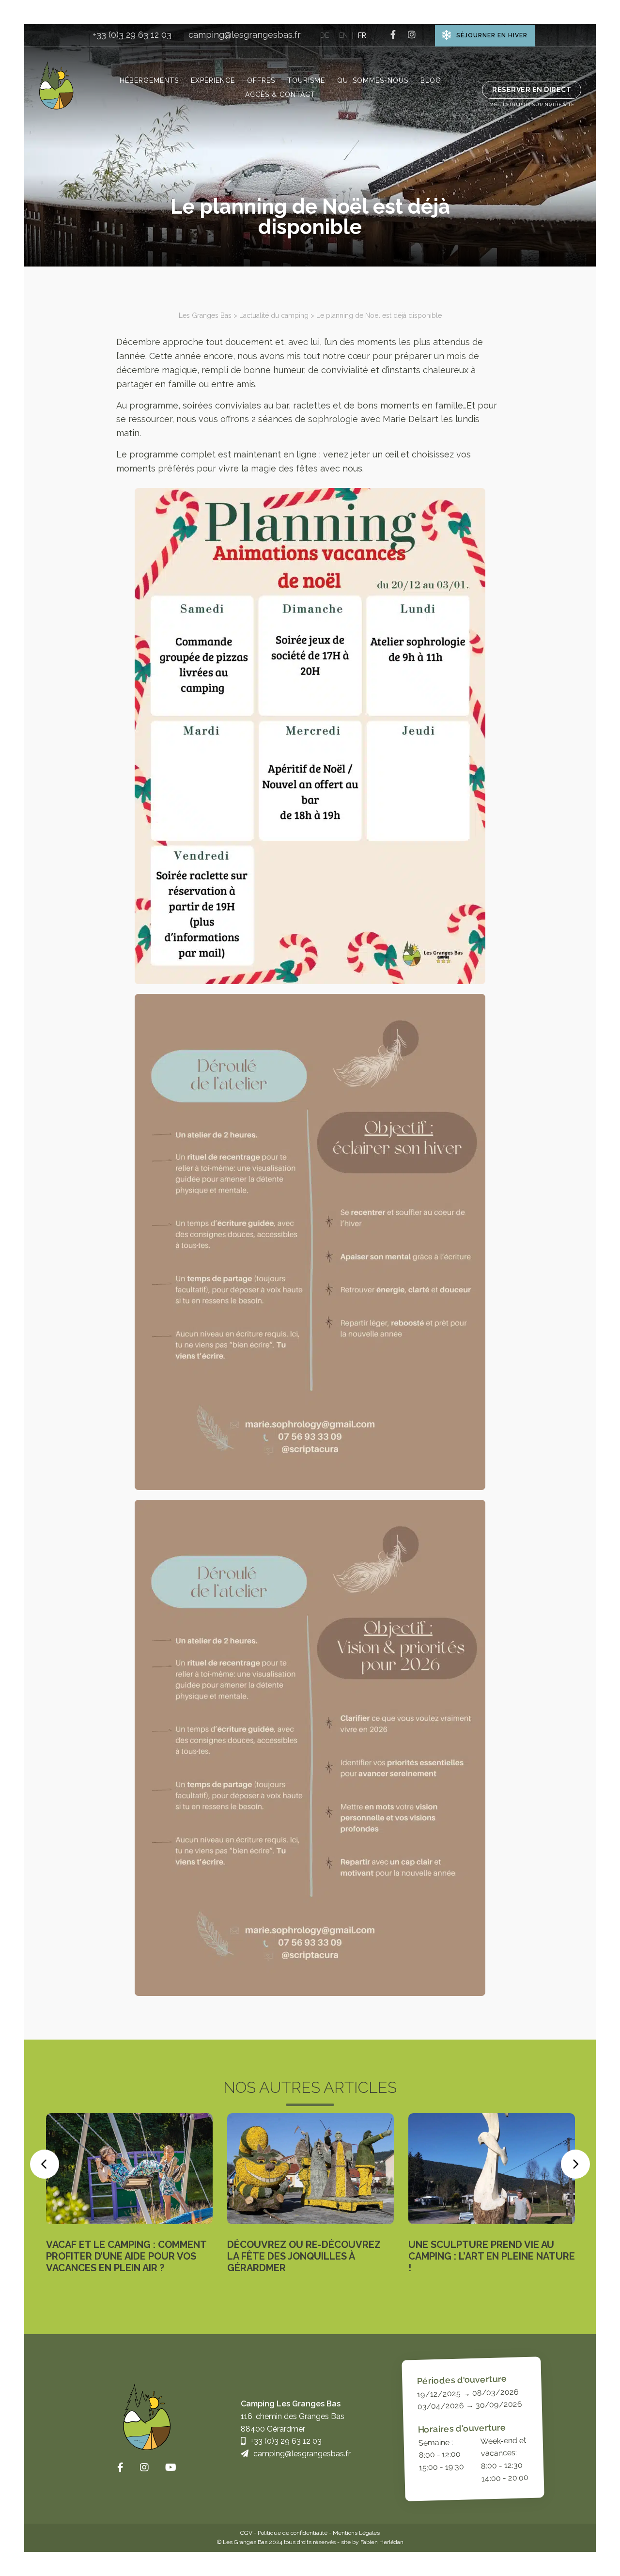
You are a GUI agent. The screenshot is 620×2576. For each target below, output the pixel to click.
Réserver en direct (532, 90)
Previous (45, 2164)
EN (343, 35)
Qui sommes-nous (373, 80)
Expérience (213, 80)
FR (362, 35)
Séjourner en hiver (492, 35)
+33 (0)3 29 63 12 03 (132, 35)
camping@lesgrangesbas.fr (245, 35)
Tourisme (306, 80)
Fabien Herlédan (382, 2542)
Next (575, 2164)
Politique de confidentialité (293, 2533)
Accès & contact (280, 94)
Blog (431, 80)
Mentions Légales (356, 2533)
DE (325, 35)
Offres (261, 80)
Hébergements (149, 80)
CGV (246, 2533)
